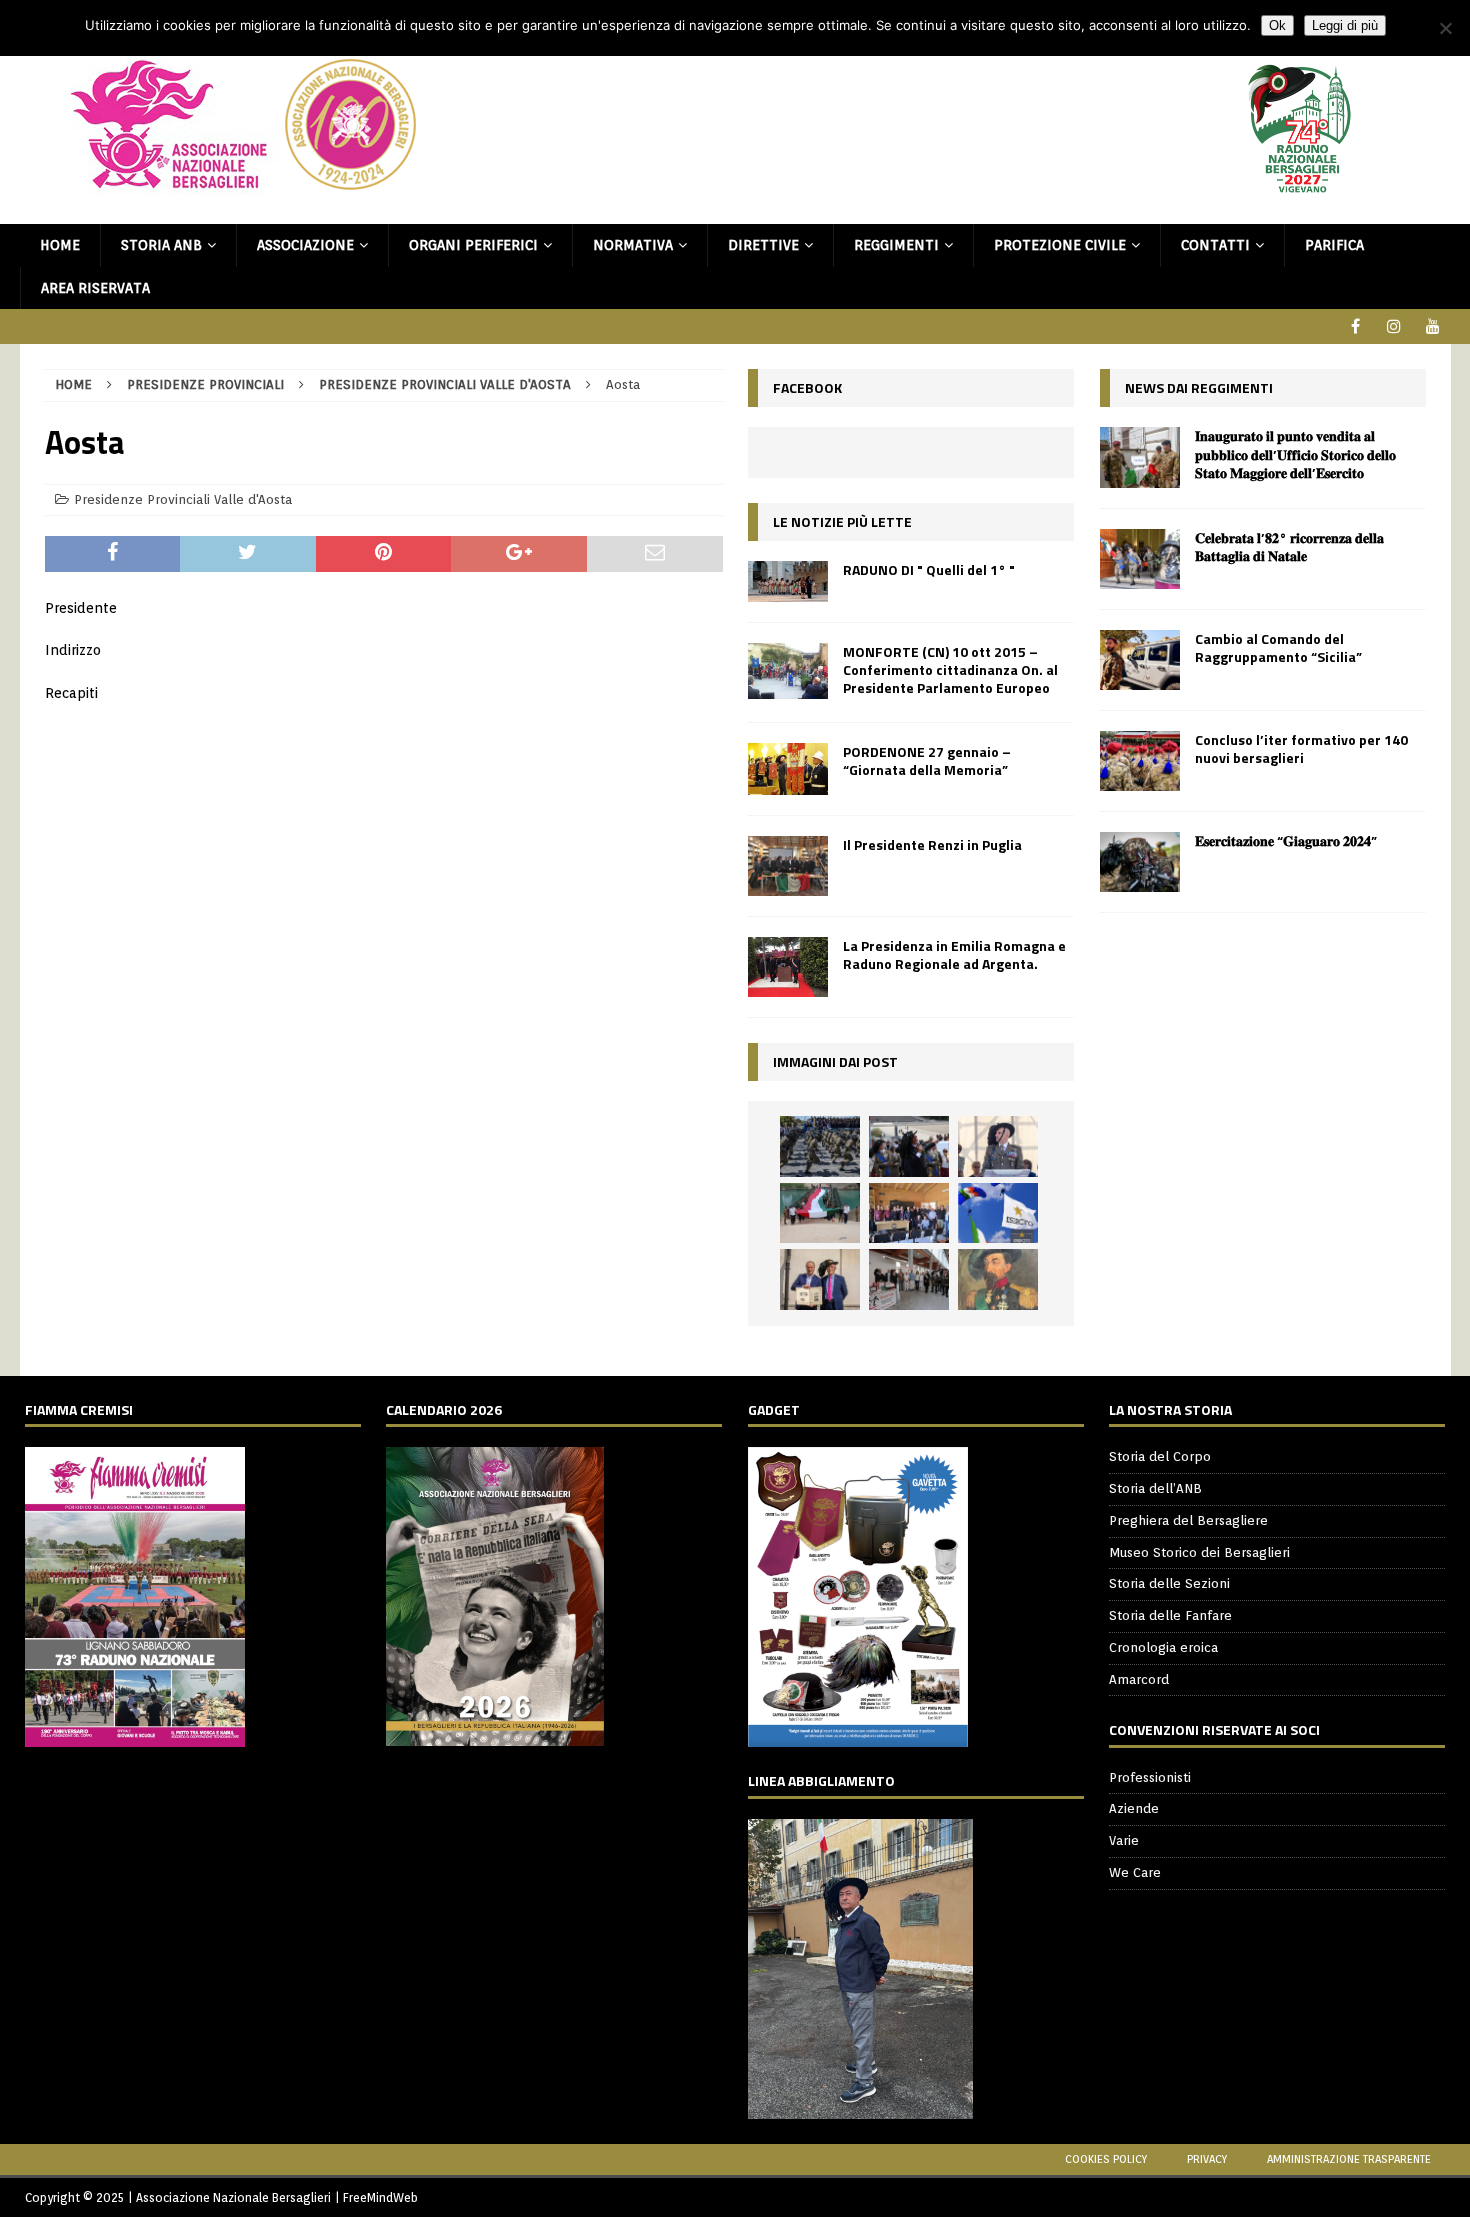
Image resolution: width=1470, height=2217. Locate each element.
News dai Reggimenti (1199, 387)
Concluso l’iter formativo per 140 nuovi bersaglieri (1301, 748)
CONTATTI (1215, 245)
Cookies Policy (1106, 2159)
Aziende (1134, 1808)
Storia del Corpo (1160, 1456)
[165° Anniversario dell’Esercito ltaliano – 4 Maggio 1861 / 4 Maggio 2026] (998, 1213)
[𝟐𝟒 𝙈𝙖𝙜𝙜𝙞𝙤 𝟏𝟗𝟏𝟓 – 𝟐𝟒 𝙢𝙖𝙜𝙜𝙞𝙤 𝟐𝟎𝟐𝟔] (820, 1213)
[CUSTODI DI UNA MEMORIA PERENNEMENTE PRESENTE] (909, 1146)
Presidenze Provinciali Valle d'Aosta (183, 499)
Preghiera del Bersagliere (1188, 1520)
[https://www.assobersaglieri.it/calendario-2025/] (495, 1735)
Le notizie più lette (842, 521)
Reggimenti (896, 245)
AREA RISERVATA (95, 288)
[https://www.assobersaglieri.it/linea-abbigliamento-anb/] (860, 2107)
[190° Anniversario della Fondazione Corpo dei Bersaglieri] (820, 1146)
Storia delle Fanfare (1170, 1615)
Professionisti (1150, 1777)
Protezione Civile (1060, 245)
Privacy (1207, 2159)
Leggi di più (1345, 25)
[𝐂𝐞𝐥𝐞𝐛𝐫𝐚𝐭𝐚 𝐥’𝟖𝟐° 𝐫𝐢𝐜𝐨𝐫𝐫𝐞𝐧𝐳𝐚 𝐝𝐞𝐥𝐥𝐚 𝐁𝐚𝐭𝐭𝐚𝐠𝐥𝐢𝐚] (1140, 559)
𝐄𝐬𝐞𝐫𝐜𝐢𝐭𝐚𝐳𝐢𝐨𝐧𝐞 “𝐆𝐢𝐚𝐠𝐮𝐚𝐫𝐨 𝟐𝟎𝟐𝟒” (1286, 840)
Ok (1277, 25)
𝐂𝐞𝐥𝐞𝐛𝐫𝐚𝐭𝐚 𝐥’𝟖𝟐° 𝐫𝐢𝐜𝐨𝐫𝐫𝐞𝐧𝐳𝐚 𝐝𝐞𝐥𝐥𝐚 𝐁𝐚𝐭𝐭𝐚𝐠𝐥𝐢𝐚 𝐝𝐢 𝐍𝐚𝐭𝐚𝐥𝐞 (1289, 546)
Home (60, 245)
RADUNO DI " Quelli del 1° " (929, 569)
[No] (1445, 28)
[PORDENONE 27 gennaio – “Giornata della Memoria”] (788, 769)
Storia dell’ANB (1155, 1488)
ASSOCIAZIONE (305, 245)
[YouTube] (1433, 326)
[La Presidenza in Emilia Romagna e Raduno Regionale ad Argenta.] (788, 967)
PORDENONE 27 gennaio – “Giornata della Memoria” (927, 760)
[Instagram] (1394, 326)
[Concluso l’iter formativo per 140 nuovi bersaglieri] (1140, 761)
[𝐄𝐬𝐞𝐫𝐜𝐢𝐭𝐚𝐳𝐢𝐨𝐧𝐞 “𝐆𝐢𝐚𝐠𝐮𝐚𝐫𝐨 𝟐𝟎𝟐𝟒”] (1140, 862)
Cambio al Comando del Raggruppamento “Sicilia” (1278, 647)
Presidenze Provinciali (205, 384)
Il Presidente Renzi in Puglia (932, 844)
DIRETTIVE (763, 245)
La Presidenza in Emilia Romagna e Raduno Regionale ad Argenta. (954, 954)
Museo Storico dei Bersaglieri (1199, 1552)
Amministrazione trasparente (1349, 2159)
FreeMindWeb (380, 2197)
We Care (1135, 1872)
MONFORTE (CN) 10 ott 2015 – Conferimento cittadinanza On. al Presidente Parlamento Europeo (950, 669)
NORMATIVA (633, 245)
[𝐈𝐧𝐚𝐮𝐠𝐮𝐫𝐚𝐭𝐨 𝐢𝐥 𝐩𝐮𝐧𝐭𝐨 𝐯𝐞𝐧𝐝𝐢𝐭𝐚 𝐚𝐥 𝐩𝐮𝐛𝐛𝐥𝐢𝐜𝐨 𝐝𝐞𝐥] (1140, 457)
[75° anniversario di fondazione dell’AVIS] (820, 1279)
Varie (1124, 1840)
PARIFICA (1334, 245)
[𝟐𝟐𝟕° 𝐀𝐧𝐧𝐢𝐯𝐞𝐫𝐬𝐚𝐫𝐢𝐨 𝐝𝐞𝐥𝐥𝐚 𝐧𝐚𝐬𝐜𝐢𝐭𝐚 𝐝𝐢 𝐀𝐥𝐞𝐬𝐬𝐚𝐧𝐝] (998, 1279)
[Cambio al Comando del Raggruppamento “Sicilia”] (1140, 660)
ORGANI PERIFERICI (473, 245)
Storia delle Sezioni (1169, 1583)
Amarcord (1139, 1679)
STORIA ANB (161, 245)
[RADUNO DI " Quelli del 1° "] (788, 581)
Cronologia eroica (1163, 1647)
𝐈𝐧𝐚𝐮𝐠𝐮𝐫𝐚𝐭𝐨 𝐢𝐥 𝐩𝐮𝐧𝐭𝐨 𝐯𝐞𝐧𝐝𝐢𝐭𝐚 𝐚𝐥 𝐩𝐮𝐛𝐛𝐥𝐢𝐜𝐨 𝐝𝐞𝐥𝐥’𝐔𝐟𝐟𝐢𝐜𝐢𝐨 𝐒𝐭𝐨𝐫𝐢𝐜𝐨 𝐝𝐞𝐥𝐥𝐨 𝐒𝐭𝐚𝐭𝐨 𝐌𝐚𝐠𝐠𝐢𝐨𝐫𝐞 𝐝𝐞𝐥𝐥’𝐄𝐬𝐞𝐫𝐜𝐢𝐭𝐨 (1295, 453)
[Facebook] (1355, 326)
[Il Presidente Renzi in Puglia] (788, 866)
